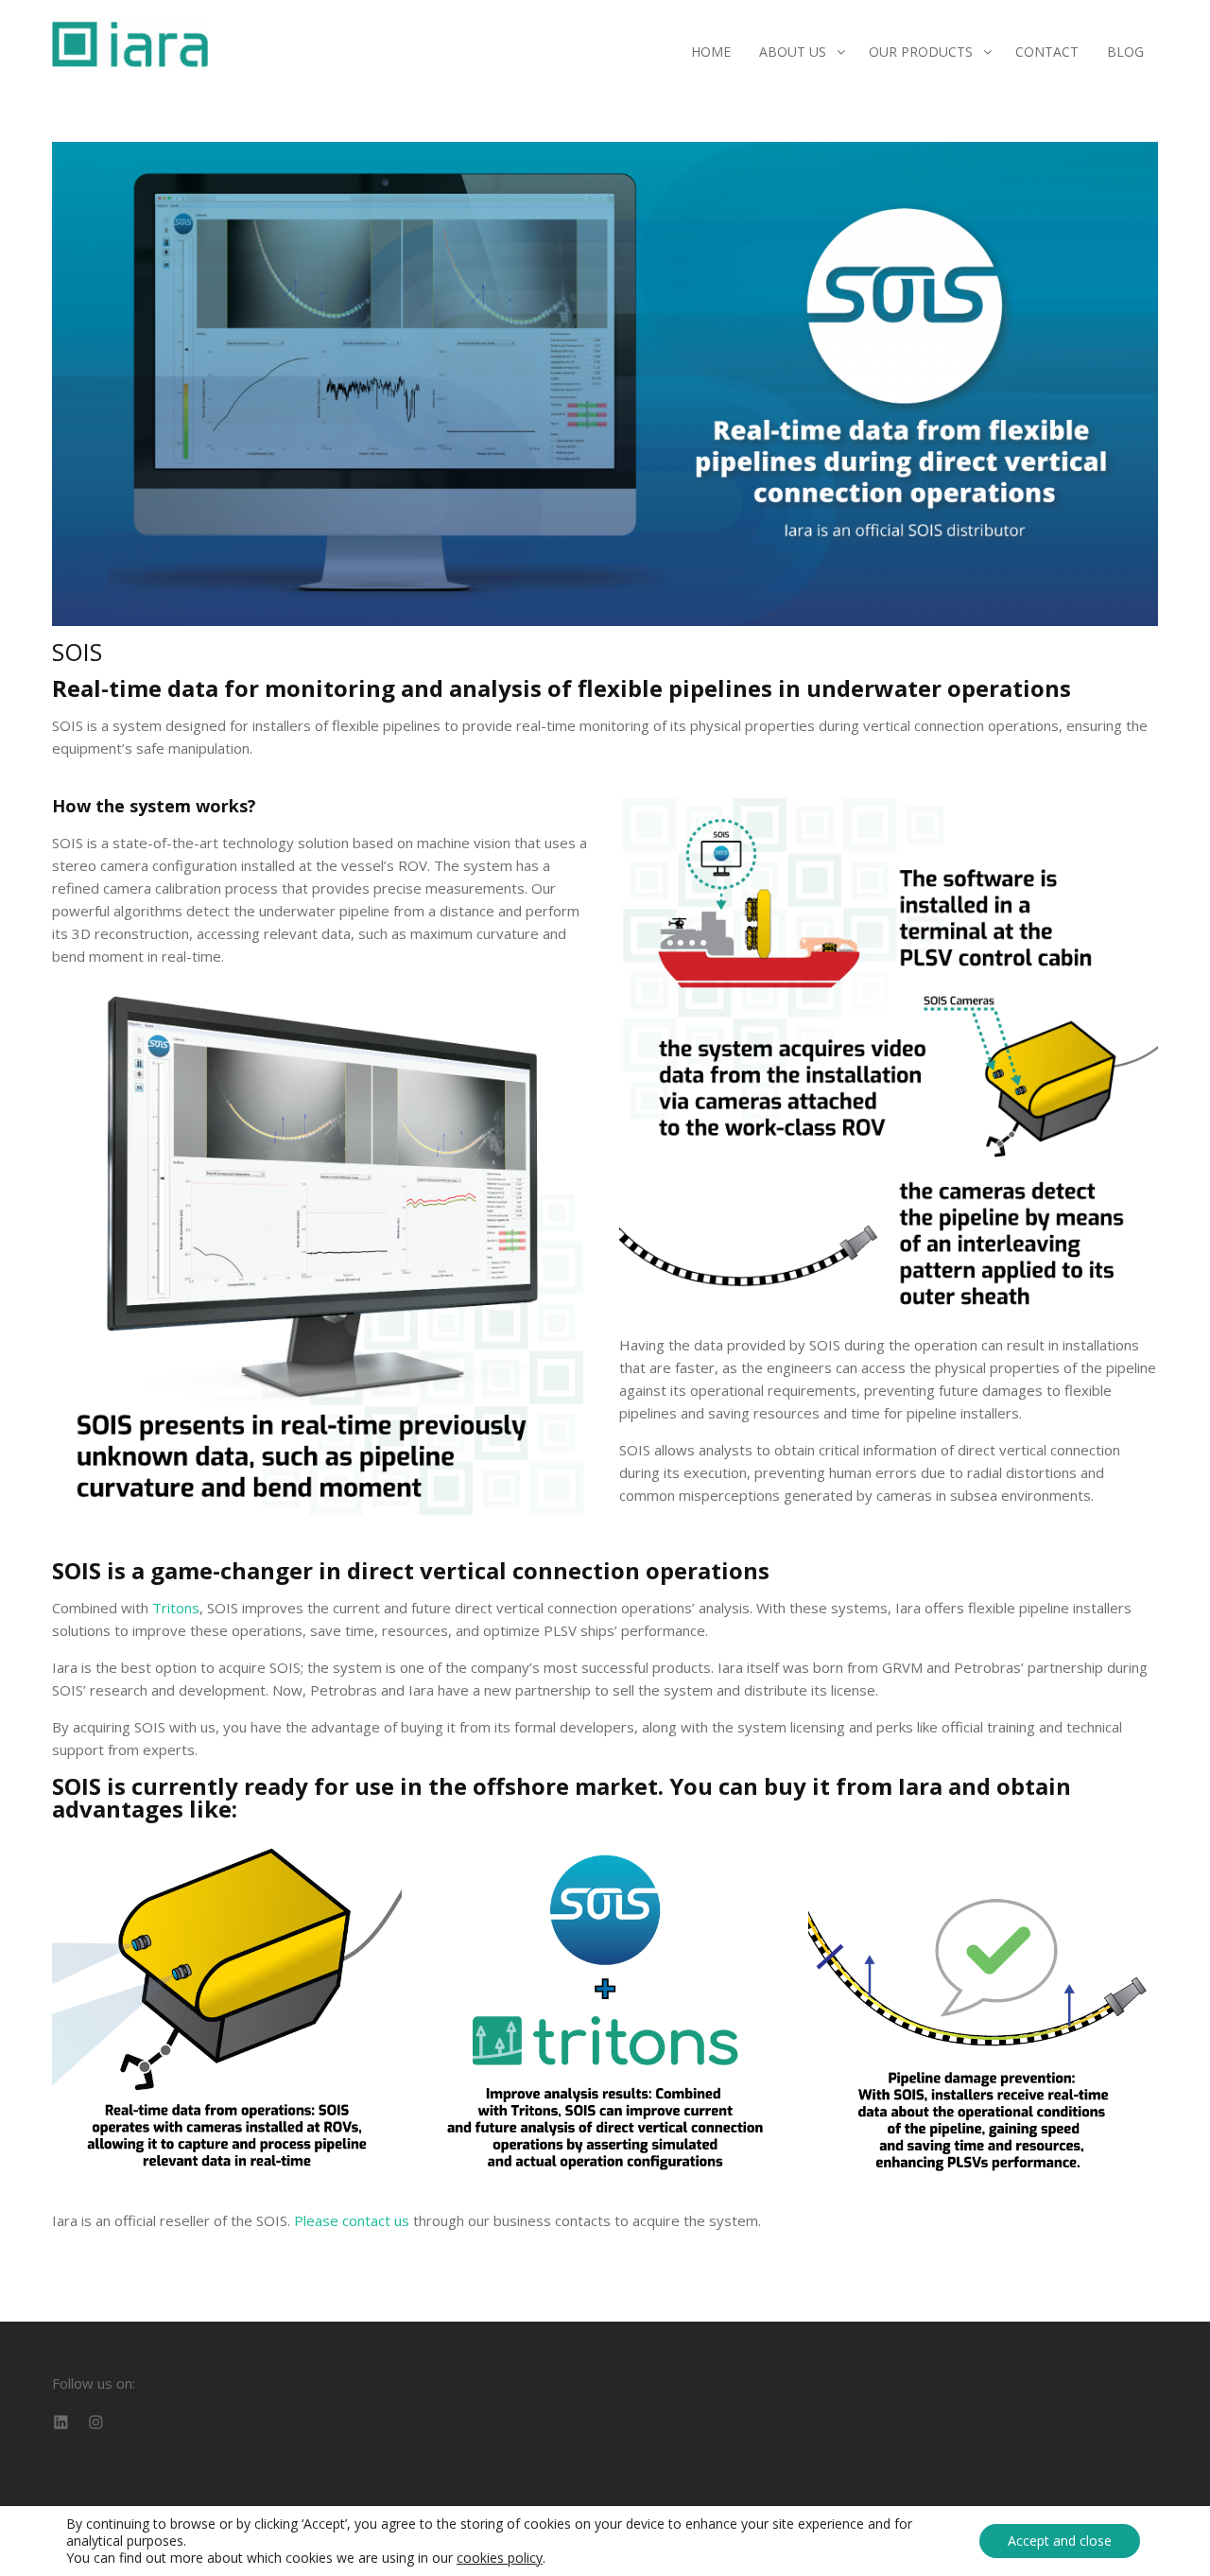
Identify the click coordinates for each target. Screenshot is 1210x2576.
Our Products (921, 52)
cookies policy (500, 2558)
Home (711, 52)
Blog (1125, 52)
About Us (793, 52)
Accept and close (1060, 2541)
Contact (1047, 52)
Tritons (176, 1608)
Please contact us (352, 2220)
